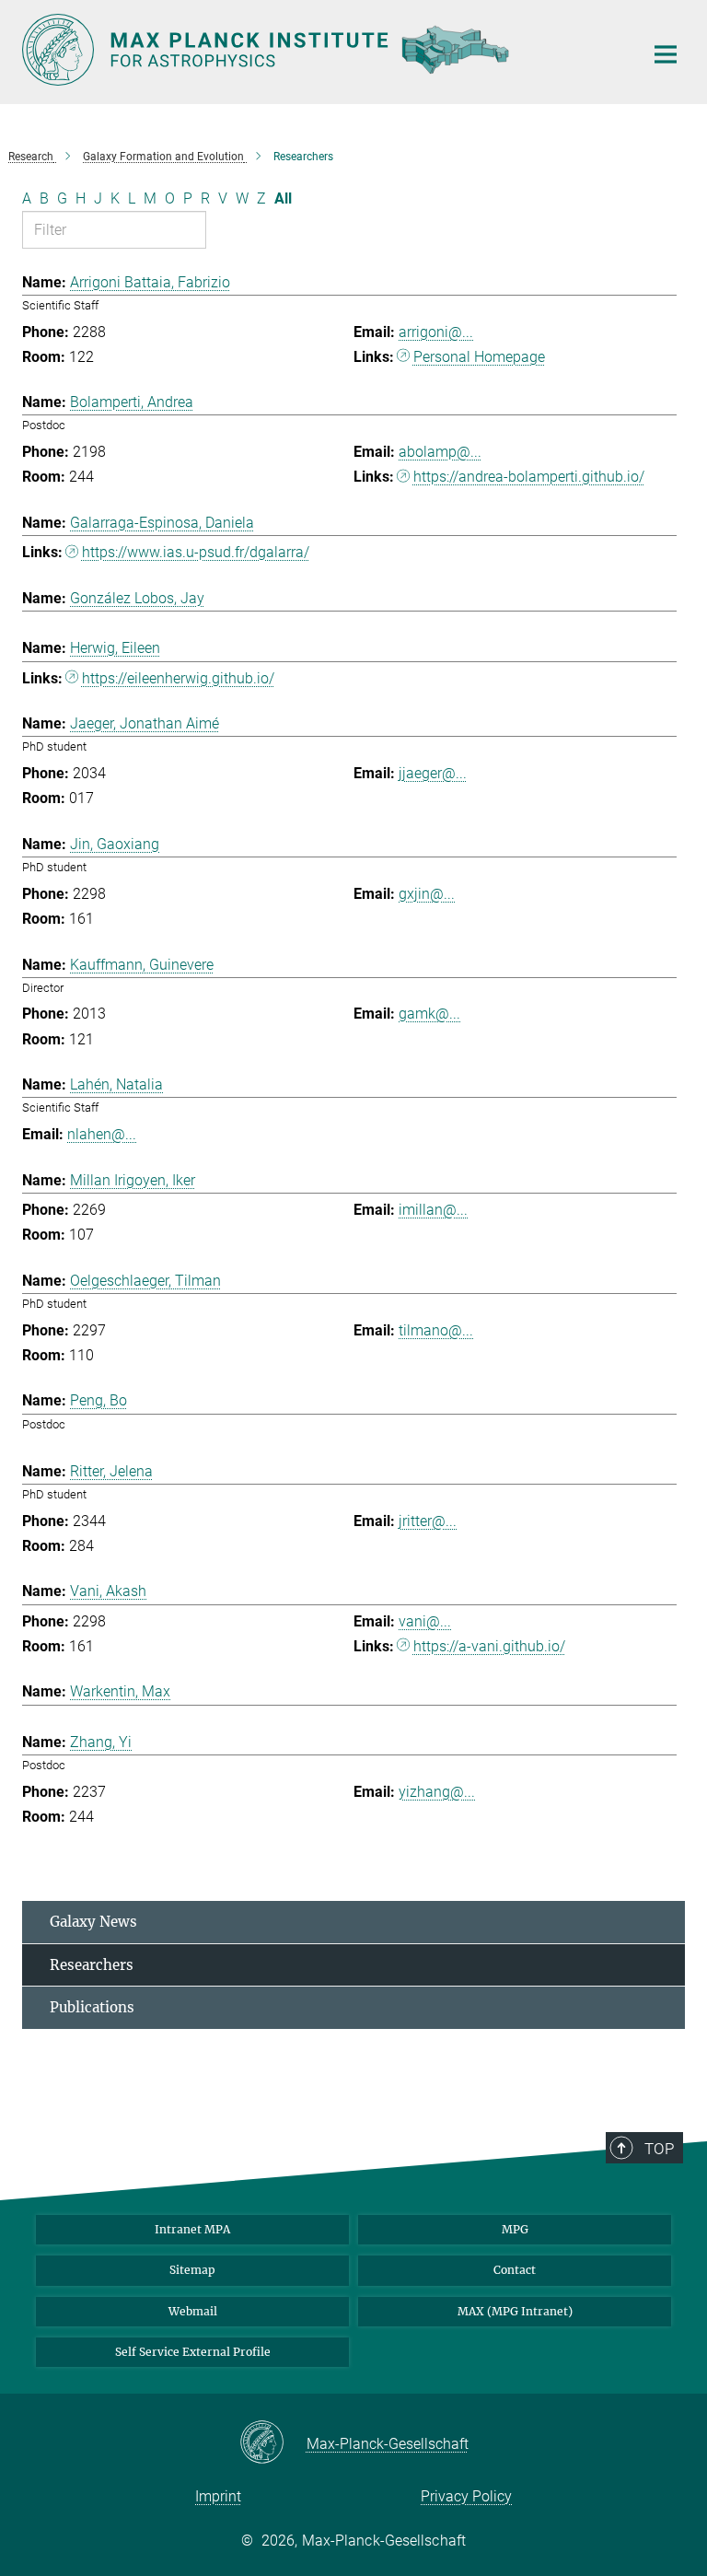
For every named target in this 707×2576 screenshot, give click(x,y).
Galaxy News (93, 1922)
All (283, 198)
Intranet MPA (192, 2229)
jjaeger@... (433, 773)
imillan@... (433, 1210)
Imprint (218, 2496)
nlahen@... (102, 1134)
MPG (515, 2229)
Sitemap (192, 2270)
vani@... (425, 1621)
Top (659, 2149)
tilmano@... (436, 1330)
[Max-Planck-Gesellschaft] (273, 2443)
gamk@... (429, 1014)
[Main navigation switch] (666, 54)
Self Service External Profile (193, 2352)
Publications (92, 2007)
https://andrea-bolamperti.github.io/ (529, 477)
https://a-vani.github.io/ (489, 1646)
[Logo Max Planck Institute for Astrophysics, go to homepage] (321, 50)
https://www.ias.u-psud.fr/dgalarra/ (196, 552)
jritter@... (428, 1521)
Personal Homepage (479, 357)
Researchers (92, 1965)
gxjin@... (427, 894)
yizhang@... (437, 1792)
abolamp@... (440, 452)
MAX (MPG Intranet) (515, 2311)
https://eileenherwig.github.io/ (178, 678)
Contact (515, 2270)
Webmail (193, 2311)
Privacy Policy (466, 2496)
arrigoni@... (436, 332)
